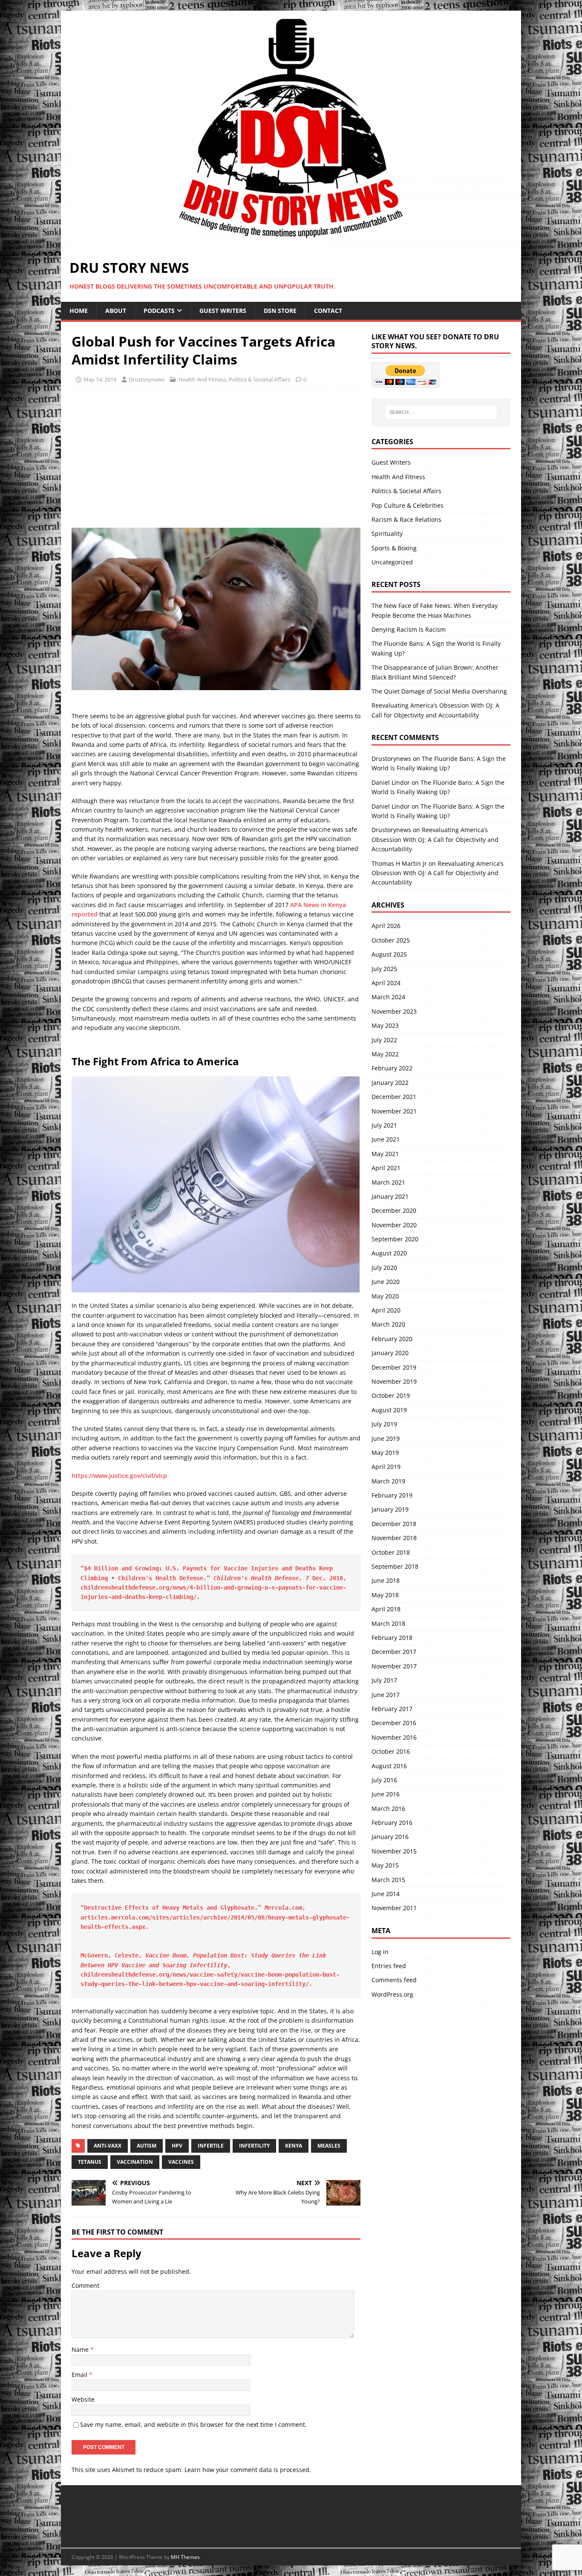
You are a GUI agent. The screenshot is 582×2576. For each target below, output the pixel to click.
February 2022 (392, 1068)
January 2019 (390, 1509)
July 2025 (384, 969)
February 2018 (392, 1638)
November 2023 (394, 1011)
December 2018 (394, 1524)
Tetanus (90, 2162)
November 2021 (394, 1111)
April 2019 (386, 1467)
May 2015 (385, 1865)
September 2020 (395, 1239)
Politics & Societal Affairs (259, 379)
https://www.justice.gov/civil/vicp (119, 1476)
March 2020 (388, 1324)
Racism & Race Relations (406, 519)
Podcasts (159, 311)
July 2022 (384, 1040)
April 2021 (386, 1168)
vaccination (135, 2162)
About (116, 311)
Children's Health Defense (256, 1578)
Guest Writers (223, 311)
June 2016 (386, 1794)
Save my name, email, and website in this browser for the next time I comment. (193, 2424)
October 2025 (391, 940)
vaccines (181, 2162)
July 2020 (384, 1268)
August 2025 (389, 954)
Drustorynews (147, 379)
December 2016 (394, 1723)
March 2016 (388, 1808)
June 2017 (386, 1695)
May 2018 (385, 1595)
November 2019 (394, 1381)
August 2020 (389, 1253)
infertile (211, 2146)
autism (147, 2146)
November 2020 (394, 1225)
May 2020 (385, 1296)
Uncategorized (392, 562)
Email (80, 2375)
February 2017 (392, 1709)
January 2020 (390, 1353)
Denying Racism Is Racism (409, 629)
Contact (328, 311)
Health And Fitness (202, 379)
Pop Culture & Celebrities (408, 505)
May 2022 (385, 1054)
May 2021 (385, 1154)
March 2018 (388, 1623)
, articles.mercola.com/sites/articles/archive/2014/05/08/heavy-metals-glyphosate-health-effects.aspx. (215, 1917)
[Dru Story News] (291, 245)
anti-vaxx (108, 2146)
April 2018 (386, 1609)
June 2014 (386, 1894)
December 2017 (394, 1652)
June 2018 (386, 1580)
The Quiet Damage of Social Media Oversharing (439, 691)
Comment (85, 2285)
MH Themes (185, 2557)
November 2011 (394, 1908)
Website (83, 2399)
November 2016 (394, 1737)
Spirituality (387, 533)
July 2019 (384, 1424)
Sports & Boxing (394, 548)
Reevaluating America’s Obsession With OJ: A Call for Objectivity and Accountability (435, 839)
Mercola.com (283, 1908)
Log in (380, 1952)
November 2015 (394, 1851)
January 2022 (390, 1083)
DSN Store (280, 311)
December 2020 (394, 1210)
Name (81, 2349)
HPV (177, 2146)
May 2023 (385, 1025)
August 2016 (389, 1766)
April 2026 (386, 926)
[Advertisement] (143, 454)
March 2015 (388, 1880)
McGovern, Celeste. (113, 1955)
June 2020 (386, 1282)
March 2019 (388, 1481)
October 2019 (391, 1395)
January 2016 (390, 1837)
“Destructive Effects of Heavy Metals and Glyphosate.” (173, 1908)
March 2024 (388, 997)
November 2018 (394, 1538)
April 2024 (386, 983)
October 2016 (391, 1751)
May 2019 (385, 1453)
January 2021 (390, 1196)
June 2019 (386, 1438)
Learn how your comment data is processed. (248, 2470)
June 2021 (386, 1139)
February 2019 (392, 1495)
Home (79, 311)
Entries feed (389, 1966)
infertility (254, 2146)
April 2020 (386, 1310)
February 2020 (392, 1339)
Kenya (294, 2146)
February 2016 (392, 1823)
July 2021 (384, 1125)
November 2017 (394, 1666)
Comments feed (394, 1980)
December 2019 (394, 1367)
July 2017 (384, 1680)
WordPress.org (392, 1994)
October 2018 (391, 1552)
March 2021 (388, 1182)
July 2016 (384, 1780)
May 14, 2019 (100, 379)
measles (329, 2146)
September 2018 (395, 1566)
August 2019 (389, 1410)
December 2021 (394, 1097)
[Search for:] (441, 412)
